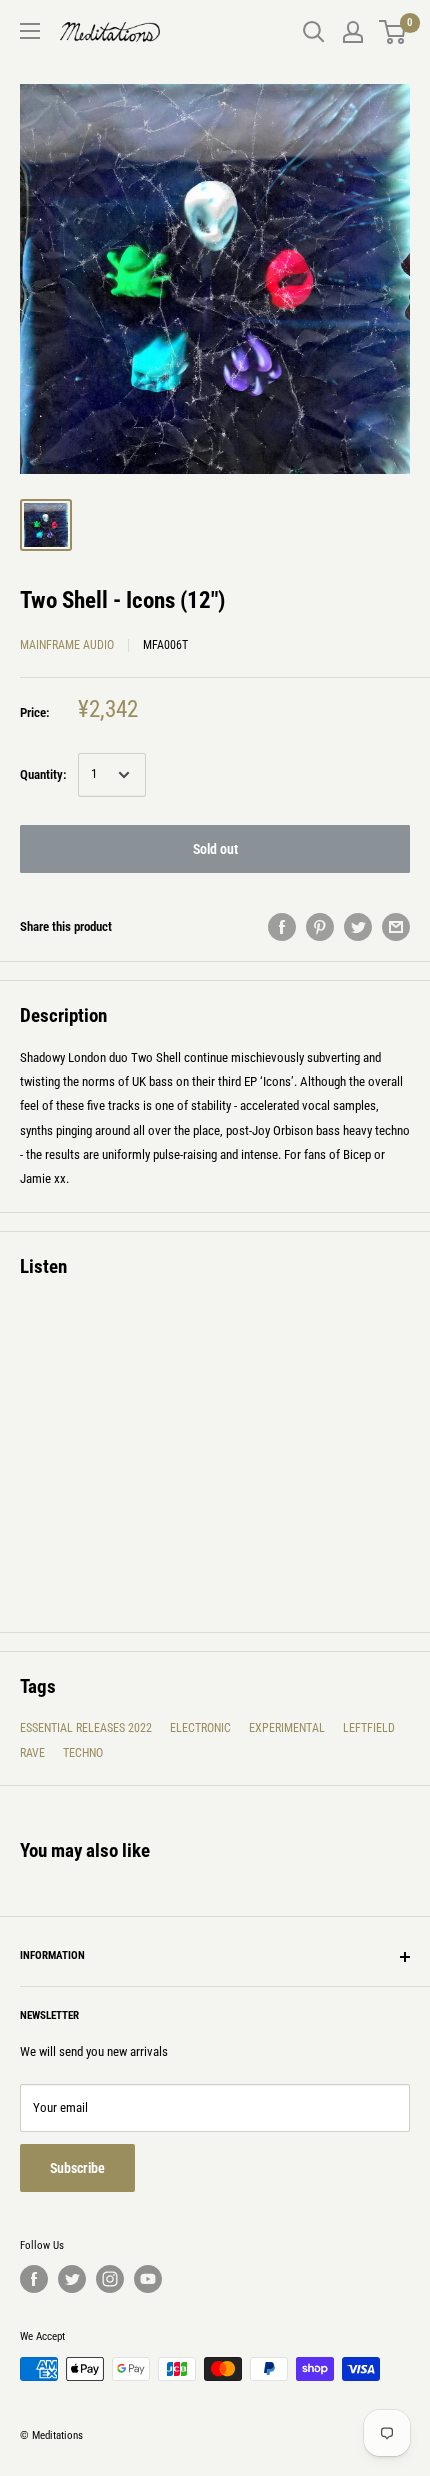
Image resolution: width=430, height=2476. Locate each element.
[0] (393, 32)
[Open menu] (30, 31)
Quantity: (43, 774)
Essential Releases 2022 (86, 1728)
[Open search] (314, 32)
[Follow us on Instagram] (110, 2279)
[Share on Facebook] (282, 927)
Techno (83, 1753)
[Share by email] (396, 927)
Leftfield (369, 1728)
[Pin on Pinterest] (320, 927)
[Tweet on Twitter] (358, 927)
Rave (32, 1753)
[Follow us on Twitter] (72, 2279)
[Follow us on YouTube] (148, 2279)
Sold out (215, 849)
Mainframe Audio (67, 645)
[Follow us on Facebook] (34, 2279)
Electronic (200, 1728)
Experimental (287, 1728)
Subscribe (77, 2168)
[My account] (353, 32)
